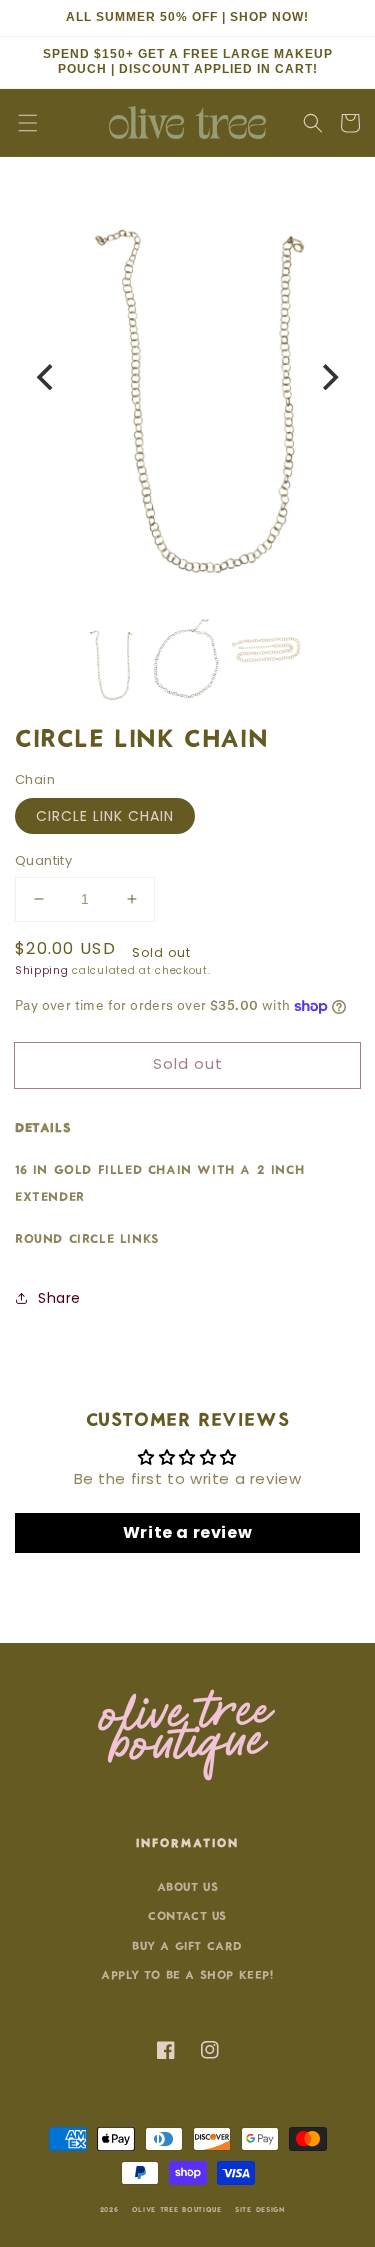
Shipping (42, 970)
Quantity (43, 860)
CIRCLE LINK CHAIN (105, 816)
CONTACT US (187, 1914)
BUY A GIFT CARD (187, 1944)
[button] (28, 123)
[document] (187, 376)
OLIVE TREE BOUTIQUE (177, 2209)
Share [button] (59, 1298)
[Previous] (47, 377)
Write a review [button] (187, 1532)
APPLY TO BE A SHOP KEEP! (187, 1973)
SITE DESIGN (260, 2209)
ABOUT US (188, 1885)
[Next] (328, 377)
